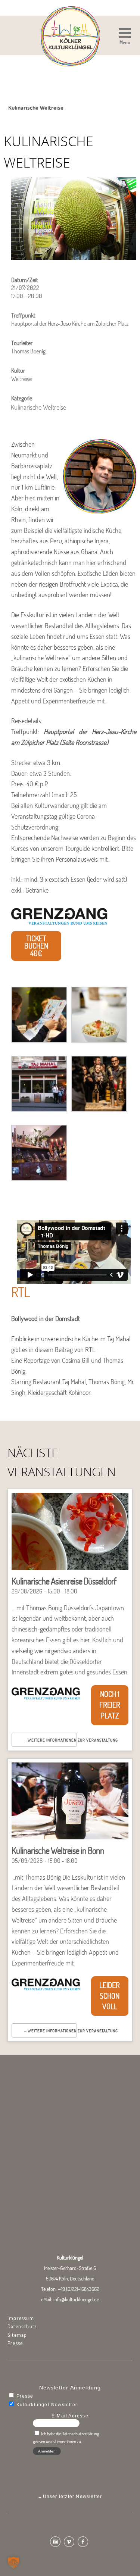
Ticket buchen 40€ (36, 946)
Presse (15, 2343)
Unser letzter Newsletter (73, 2497)
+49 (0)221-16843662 (79, 2289)
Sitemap (17, 2335)
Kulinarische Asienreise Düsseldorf (64, 1581)
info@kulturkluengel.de (76, 2299)
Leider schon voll (110, 1996)
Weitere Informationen (52, 1740)
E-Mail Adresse (70, 2416)
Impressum (21, 2318)
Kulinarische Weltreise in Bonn (58, 1850)
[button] (125, 37)
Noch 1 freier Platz (110, 1705)
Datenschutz (22, 2326)
